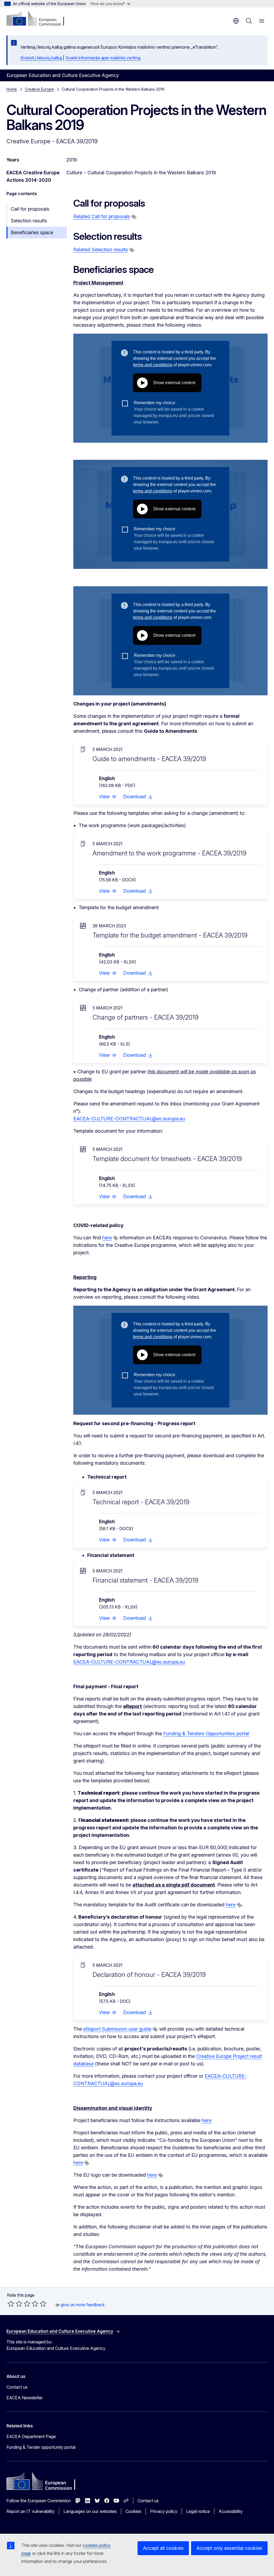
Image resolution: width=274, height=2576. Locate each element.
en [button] (236, 21)
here (107, 1238)
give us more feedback (83, 2305)
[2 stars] (15, 2304)
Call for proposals (30, 209)
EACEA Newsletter (25, 2398)
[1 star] (11, 2304)
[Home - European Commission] (39, 19)
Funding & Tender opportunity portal (41, 2447)
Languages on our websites (90, 2511)
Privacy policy (164, 2511)
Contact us (17, 2387)
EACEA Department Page (31, 2436)
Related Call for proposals (102, 216)
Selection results (29, 221)
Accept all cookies (163, 2548)
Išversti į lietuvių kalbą (41, 58)
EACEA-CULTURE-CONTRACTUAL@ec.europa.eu (129, 1119)
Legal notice (198, 2511)
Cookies (133, 2511)
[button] (108, 797)
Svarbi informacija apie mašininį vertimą (103, 58)
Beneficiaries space (32, 232)
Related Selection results (101, 250)
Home (12, 89)
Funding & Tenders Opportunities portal (206, 1734)
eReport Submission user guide (117, 2029)
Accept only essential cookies (229, 2548)
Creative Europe (39, 89)
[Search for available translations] (134, 217)
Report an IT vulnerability (31, 2511)
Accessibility (231, 2511)
